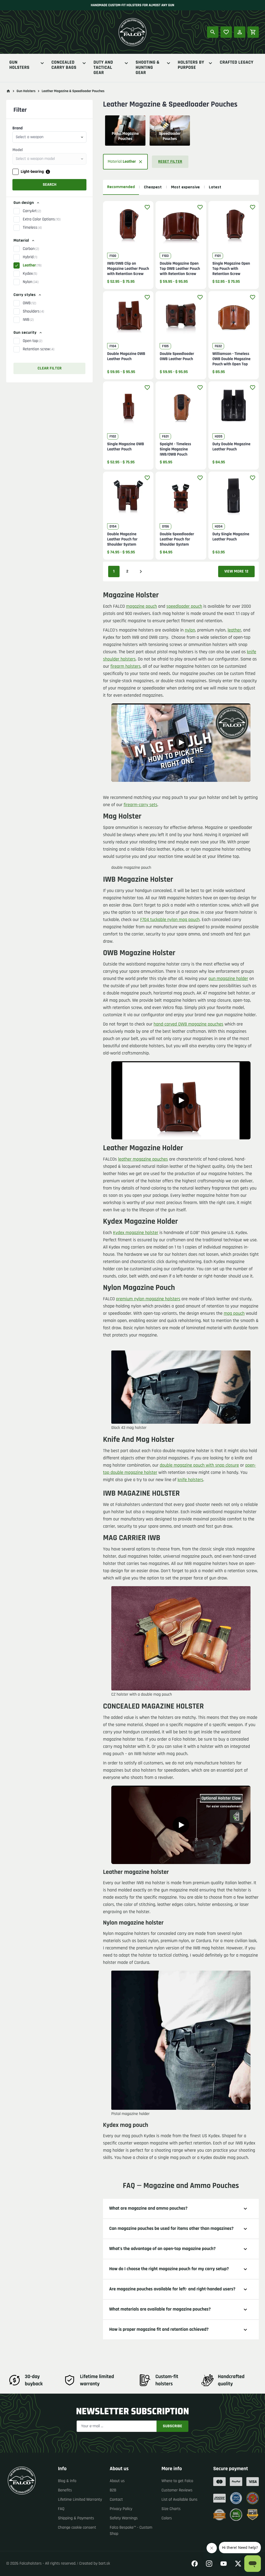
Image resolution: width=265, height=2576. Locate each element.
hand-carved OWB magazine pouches (189, 1024)
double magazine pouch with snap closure (199, 1465)
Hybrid (30, 257)
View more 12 (236, 571)
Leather (32, 265)
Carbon (31, 249)
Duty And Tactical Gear (103, 68)
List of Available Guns (179, 2500)
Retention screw (39, 349)
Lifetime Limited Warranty (80, 2500)
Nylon (31, 282)
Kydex (30, 274)
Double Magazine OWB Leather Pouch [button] (126, 357)
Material (21, 240)
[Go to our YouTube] (224, 2564)
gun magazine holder (228, 979)
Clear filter (50, 368)
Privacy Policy (121, 2509)
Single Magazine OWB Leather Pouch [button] (126, 447)
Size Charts (171, 2509)
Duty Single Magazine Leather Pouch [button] (231, 537)
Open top (33, 341)
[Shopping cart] (253, 32)
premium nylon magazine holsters (148, 1299)
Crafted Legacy (237, 63)
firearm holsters (126, 667)
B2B (113, 2490)
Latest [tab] (215, 187)
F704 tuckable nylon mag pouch (170, 920)
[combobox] (49, 137)
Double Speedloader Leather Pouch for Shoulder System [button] (177, 539)
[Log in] (240, 32)
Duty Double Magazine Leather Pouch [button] (231, 447)
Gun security (25, 333)
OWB (29, 303)
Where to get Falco (177, 2481)
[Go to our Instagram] (209, 2564)
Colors (167, 2518)
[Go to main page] (8, 91)
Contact (116, 2500)
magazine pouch (141, 607)
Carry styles (25, 295)
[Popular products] (226, 32)
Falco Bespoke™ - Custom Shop (131, 2531)
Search (50, 185)
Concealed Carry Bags (64, 65)
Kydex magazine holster (136, 1233)
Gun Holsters (19, 65)
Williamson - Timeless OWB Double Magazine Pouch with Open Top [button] (231, 359)
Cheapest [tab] (153, 187)
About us (117, 2481)
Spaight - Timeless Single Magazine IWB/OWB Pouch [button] (175, 449)
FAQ (61, 2509)
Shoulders (33, 311)
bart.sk (104, 2563)
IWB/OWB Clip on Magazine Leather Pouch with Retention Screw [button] (128, 269)
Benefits (65, 2490)
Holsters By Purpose (191, 65)
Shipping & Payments (76, 2518)
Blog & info (67, 2481)
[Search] (213, 32)
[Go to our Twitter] (238, 2564)
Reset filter (170, 162)
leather (234, 630)
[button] (49, 249)
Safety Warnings (124, 2518)
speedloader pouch (184, 607)
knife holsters (190, 1480)
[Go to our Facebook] (195, 2564)
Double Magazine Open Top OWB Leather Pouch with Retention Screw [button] (180, 269)
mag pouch (234, 1314)
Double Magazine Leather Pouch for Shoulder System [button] (122, 539)
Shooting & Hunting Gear (148, 68)
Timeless (32, 228)
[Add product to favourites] (147, 207)
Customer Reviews (177, 2490)
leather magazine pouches (143, 1159)
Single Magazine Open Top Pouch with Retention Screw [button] (231, 269)
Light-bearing (32, 172)
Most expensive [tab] (185, 187)
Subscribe (172, 2426)
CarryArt (32, 211)
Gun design (24, 203)
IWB (28, 320)
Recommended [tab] (121, 187)
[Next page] (141, 571)
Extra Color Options (42, 219)
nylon (190, 630)
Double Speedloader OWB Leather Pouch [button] (177, 357)
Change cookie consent (77, 2527)
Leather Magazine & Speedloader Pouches (73, 91)
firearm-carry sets (141, 805)
